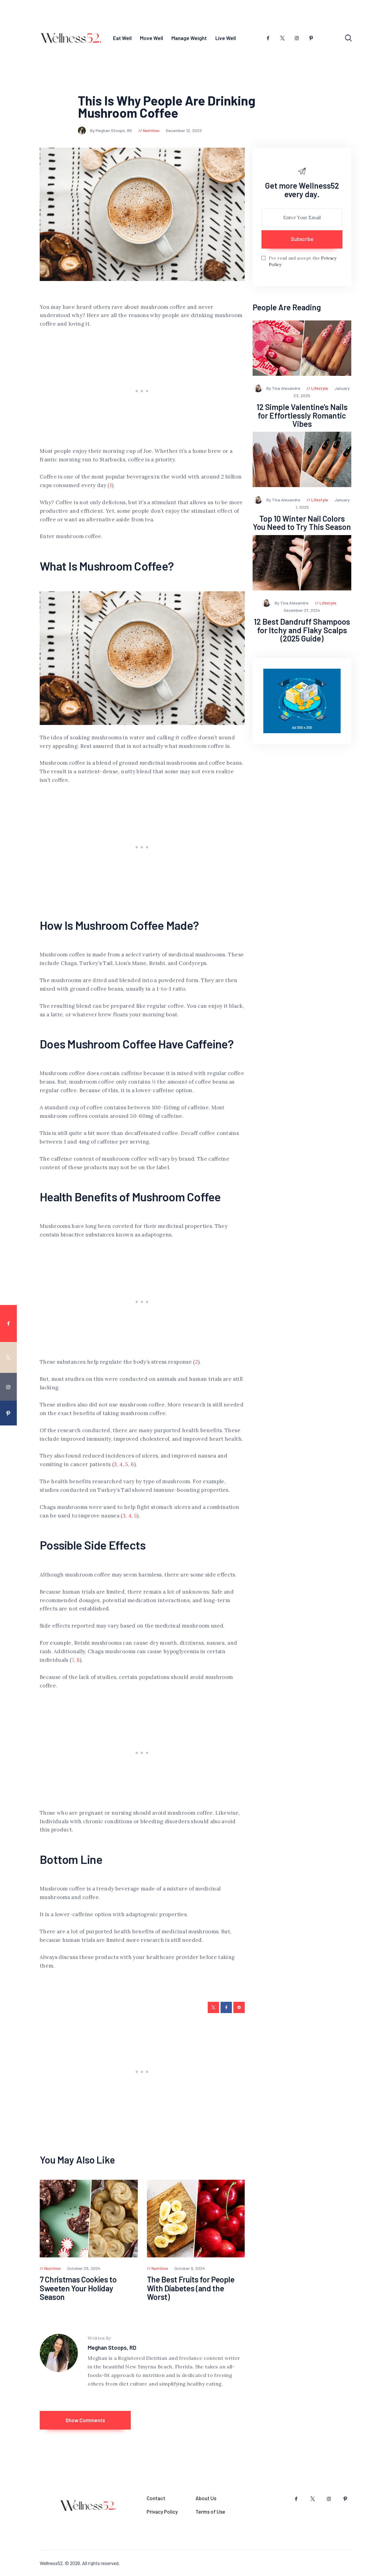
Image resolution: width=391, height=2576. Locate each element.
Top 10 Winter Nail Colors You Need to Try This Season (302, 523)
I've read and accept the (303, 261)
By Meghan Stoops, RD (111, 130)
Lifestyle (320, 388)
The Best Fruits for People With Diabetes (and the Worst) (191, 2288)
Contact (156, 2498)
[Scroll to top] (382, 1533)
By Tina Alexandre (284, 388)
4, (131, 1516)
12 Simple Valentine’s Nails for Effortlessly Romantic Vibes (302, 415)
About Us (206, 2498)
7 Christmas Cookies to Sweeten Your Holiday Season (78, 2288)
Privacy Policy (162, 2511)
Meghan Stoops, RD (112, 2347)
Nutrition (151, 130)
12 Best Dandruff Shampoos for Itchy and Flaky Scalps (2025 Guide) (302, 630)
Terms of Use (210, 2511)
